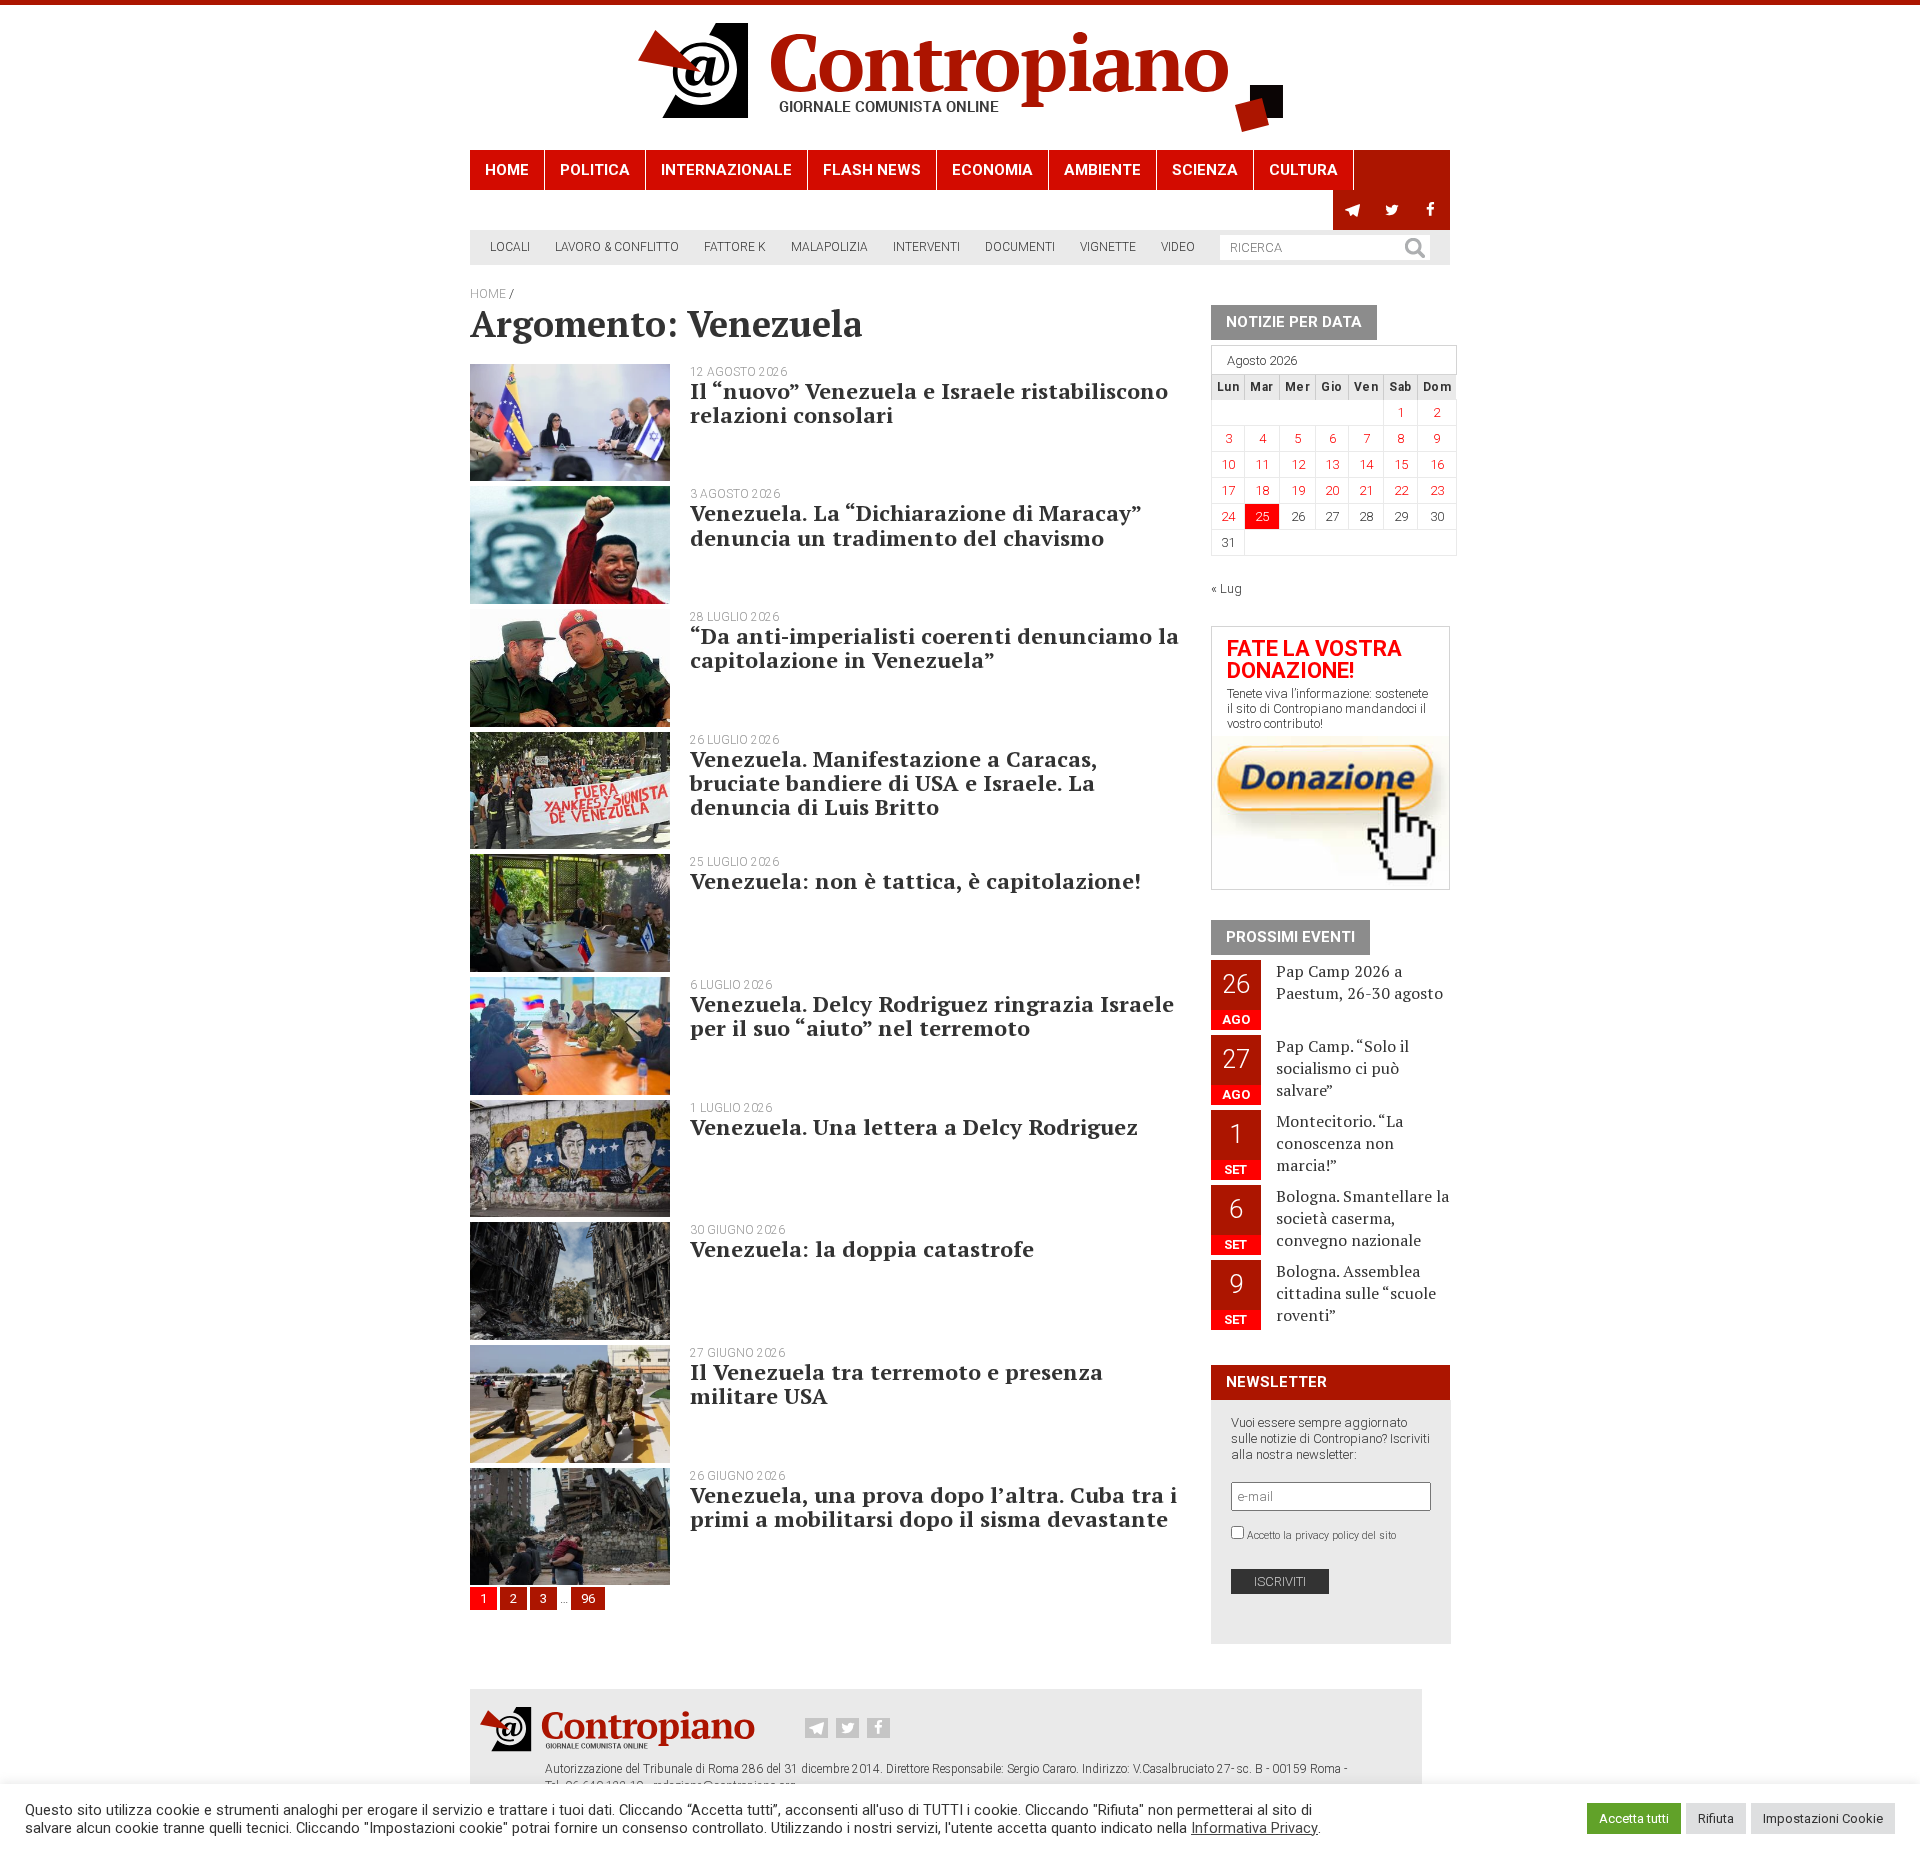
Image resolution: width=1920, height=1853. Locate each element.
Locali (510, 247)
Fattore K (735, 247)
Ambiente (1102, 170)
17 (1228, 490)
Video (1178, 247)
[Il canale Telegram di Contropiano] (1352, 210)
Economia (992, 170)
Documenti (1020, 247)
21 (1366, 490)
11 (1262, 464)
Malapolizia (829, 247)
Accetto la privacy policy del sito (1321, 1535)
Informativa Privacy (1254, 1828)
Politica (595, 170)
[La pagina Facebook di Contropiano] (1430, 210)
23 (1437, 490)
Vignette (1108, 247)
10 (1228, 464)
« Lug (1226, 588)
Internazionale (726, 170)
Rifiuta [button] (1716, 1818)
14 (1366, 464)
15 (1401, 464)
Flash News (872, 170)
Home (507, 170)
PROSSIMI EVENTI (1290, 937)
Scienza (1205, 170)
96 (588, 1598)
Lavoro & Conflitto (617, 247)
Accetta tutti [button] (1634, 1818)
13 (1332, 464)
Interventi (926, 247)
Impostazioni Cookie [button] (1823, 1818)
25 (1262, 516)
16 (1437, 464)
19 (1298, 490)
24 (1228, 516)
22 (1401, 490)
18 (1262, 490)
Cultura (1303, 170)
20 (1332, 490)
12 (1298, 464)
